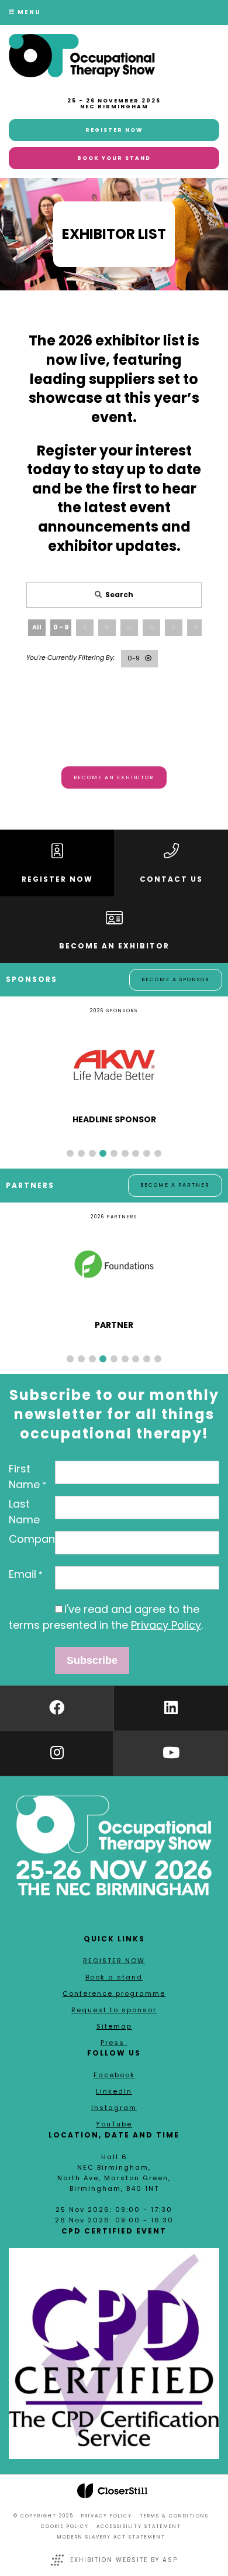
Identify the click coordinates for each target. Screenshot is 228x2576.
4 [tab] (103, 1153)
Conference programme (114, 1993)
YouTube (114, 2124)
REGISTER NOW (114, 1961)
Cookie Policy (65, 2527)
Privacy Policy (166, 1625)
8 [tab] (147, 1153)
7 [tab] (136, 1153)
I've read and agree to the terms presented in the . (106, 1617)
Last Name (24, 1512)
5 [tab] (114, 1153)
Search (119, 595)
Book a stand (114, 1977)
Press (114, 2043)
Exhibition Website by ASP (124, 2560)
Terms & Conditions (174, 2516)
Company (35, 1539)
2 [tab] (81, 1153)
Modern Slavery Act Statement (111, 2537)
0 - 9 (61, 627)
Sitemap (114, 2026)
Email (23, 1574)
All (37, 627)
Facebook (114, 2075)
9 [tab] (158, 1153)
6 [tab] (125, 1153)
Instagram (114, 2108)
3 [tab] (92, 1153)
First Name (24, 1477)
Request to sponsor (114, 2010)
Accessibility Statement (139, 2527)
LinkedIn (114, 2091)
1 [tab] (70, 1153)
